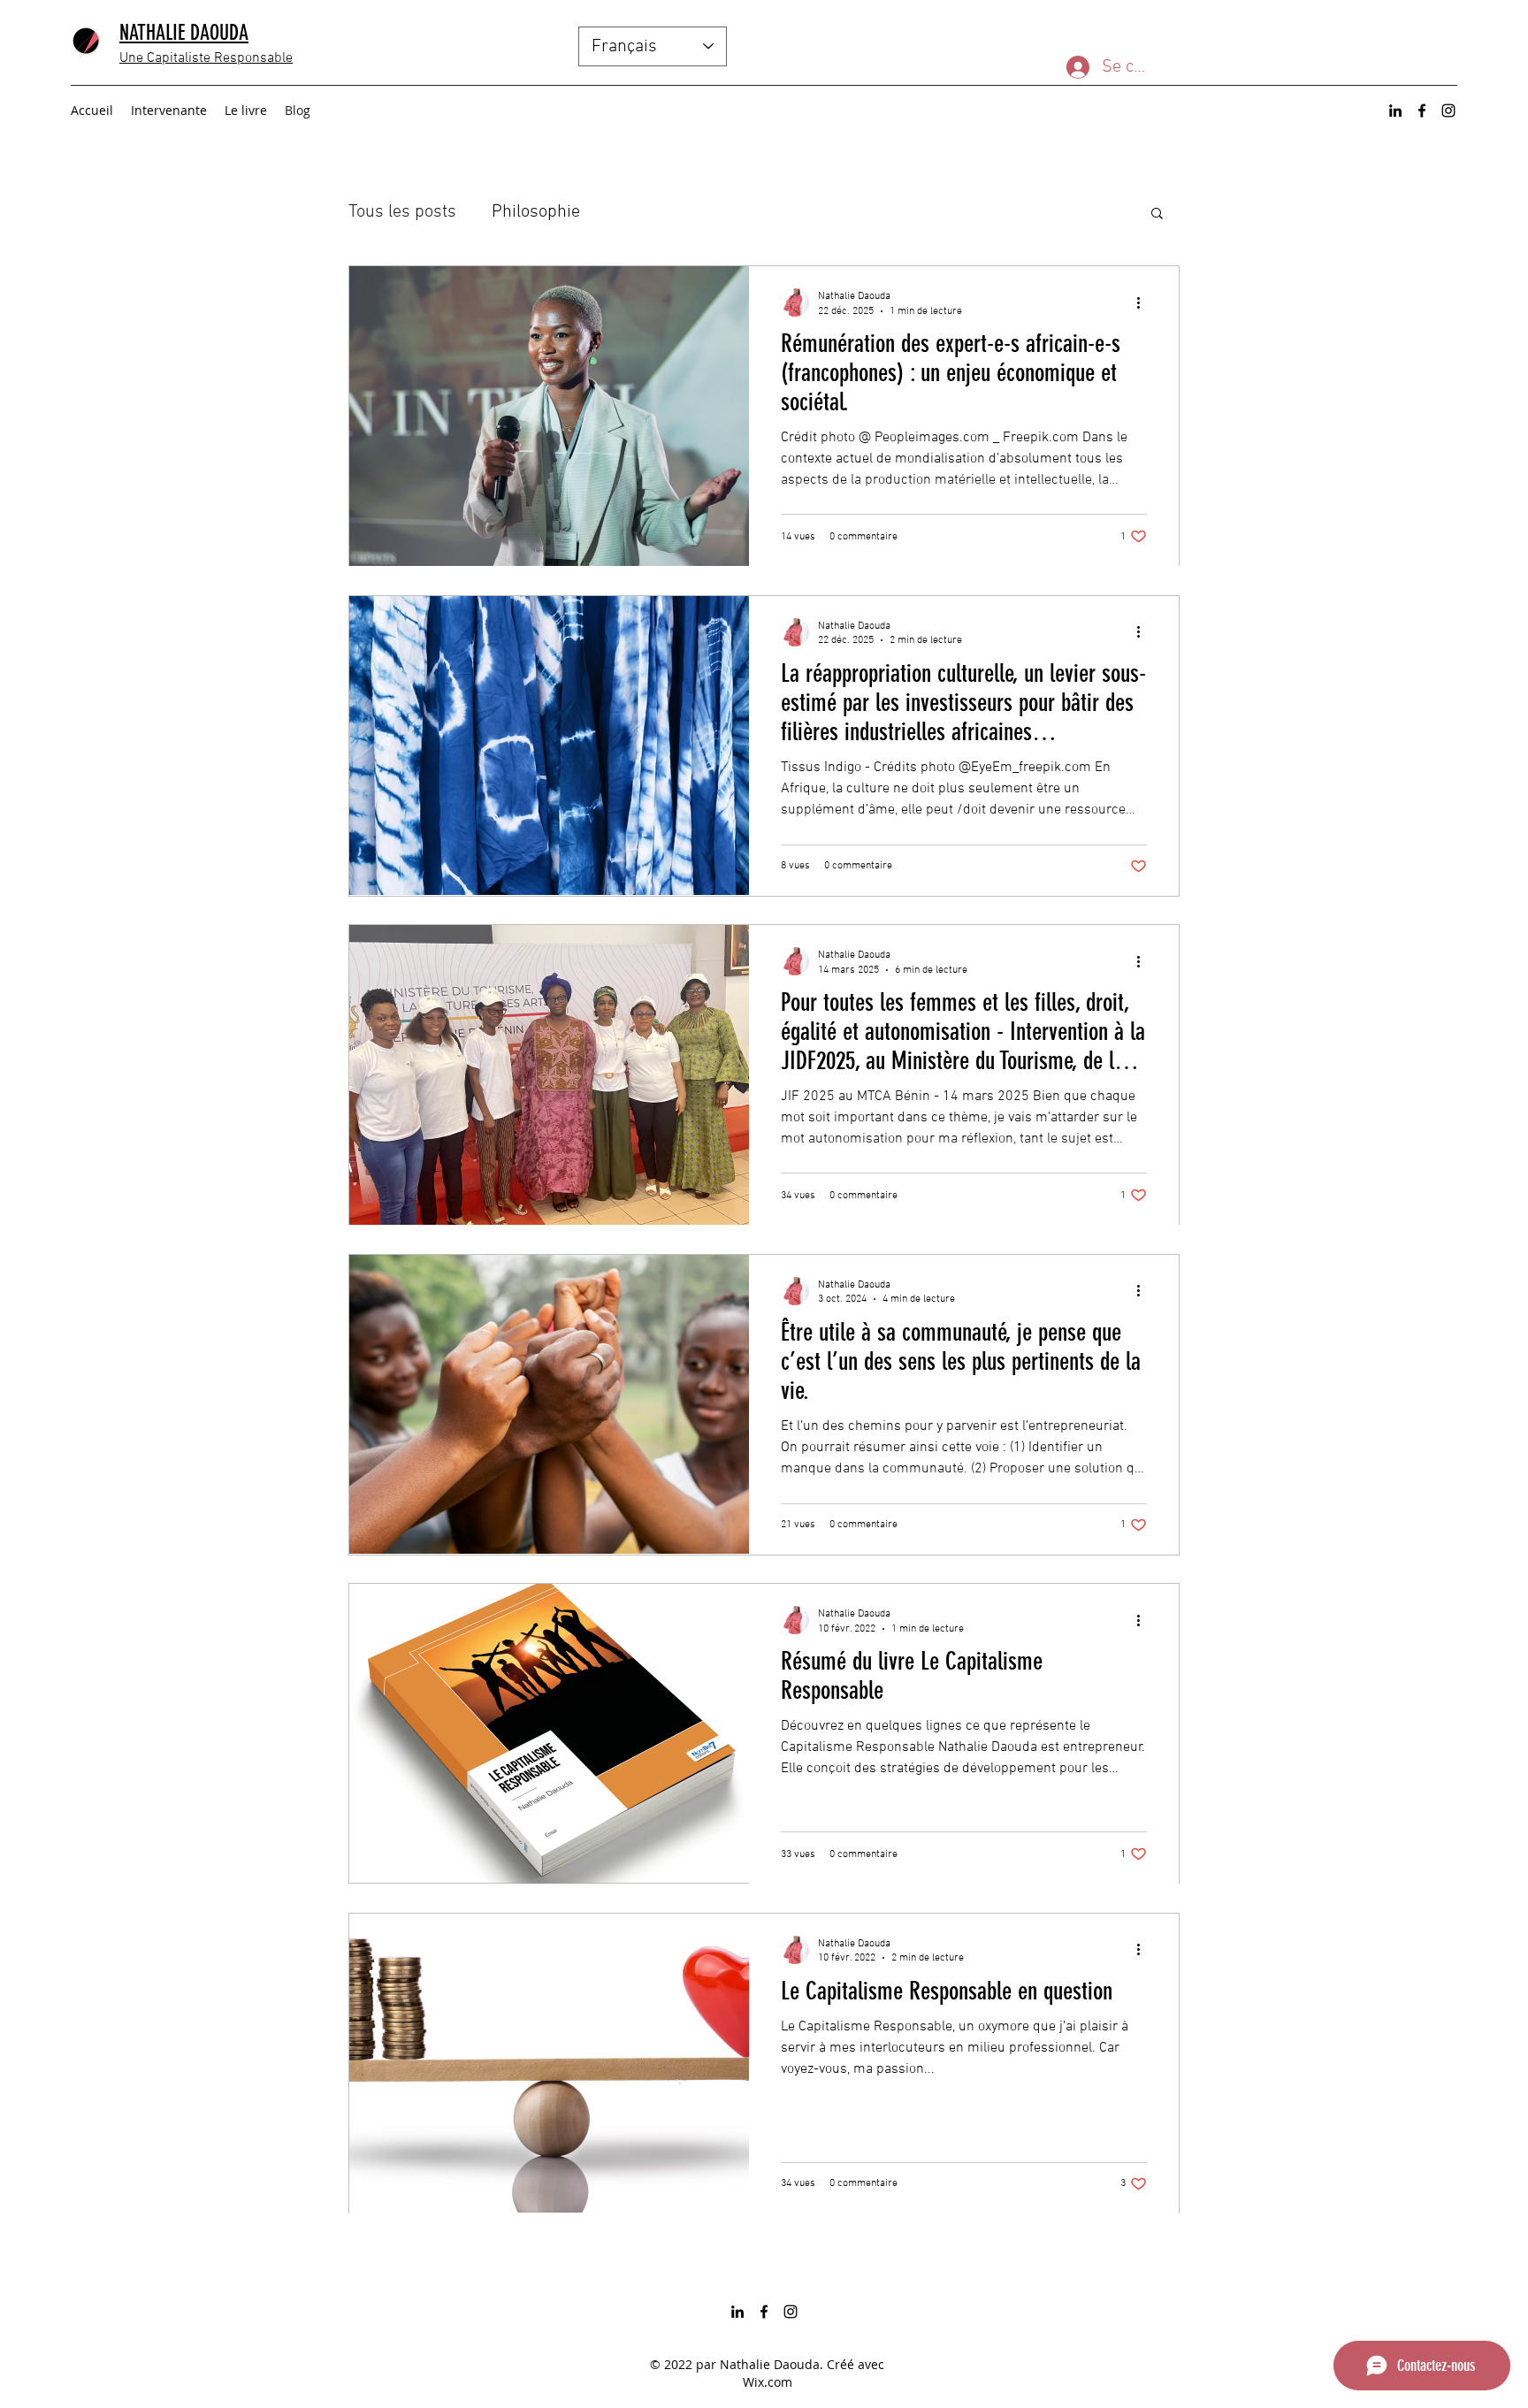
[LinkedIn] (1395, 111)
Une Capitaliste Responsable (206, 58)
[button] (1157, 214)
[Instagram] (1448, 111)
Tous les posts (402, 212)
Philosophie (536, 212)
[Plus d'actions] (1144, 302)
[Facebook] (1422, 111)
